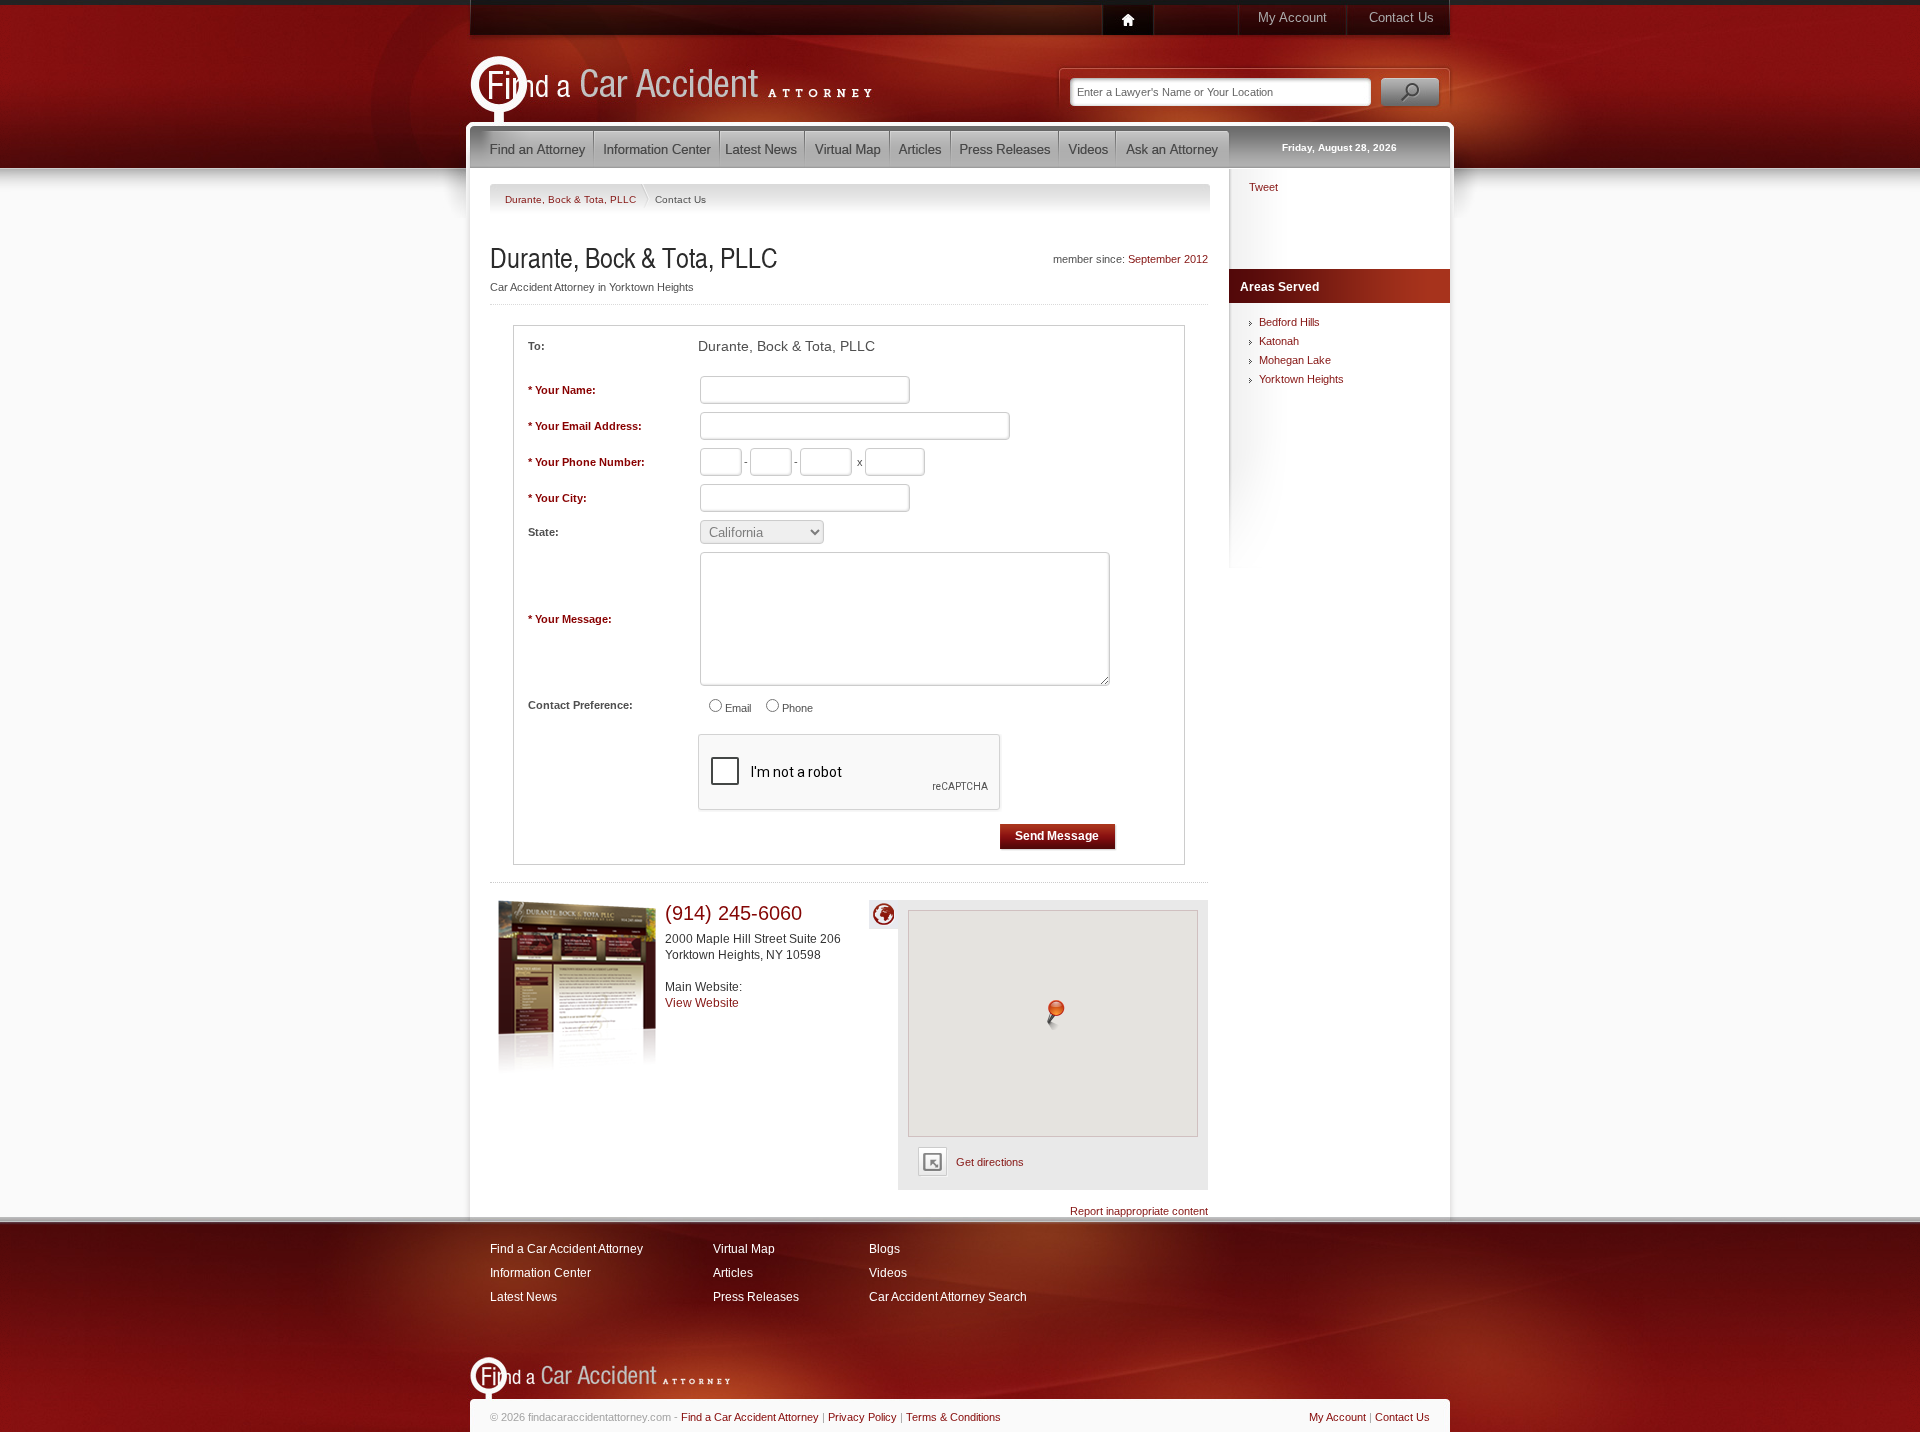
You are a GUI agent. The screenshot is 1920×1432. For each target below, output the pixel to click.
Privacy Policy (862, 1417)
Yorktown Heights (1301, 379)
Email (738, 708)
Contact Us (1401, 17)
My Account (1292, 17)
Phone (797, 708)
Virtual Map (744, 1249)
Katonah (1279, 341)
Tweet (1263, 187)
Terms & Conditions (953, 1417)
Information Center (540, 1273)
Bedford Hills (1289, 322)
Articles (733, 1273)
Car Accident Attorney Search (948, 1297)
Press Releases (756, 1297)
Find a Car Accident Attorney (566, 1249)
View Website (702, 1003)
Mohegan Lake (1295, 360)
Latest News (523, 1297)
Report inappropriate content (1139, 1211)
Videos (888, 1273)
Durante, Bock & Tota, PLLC (572, 199)
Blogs (884, 1249)
